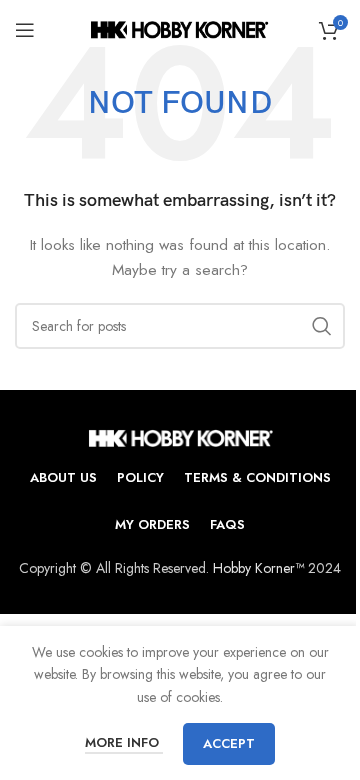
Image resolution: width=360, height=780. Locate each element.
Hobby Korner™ (258, 568)
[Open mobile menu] (25, 30)
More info (124, 742)
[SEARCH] (322, 326)
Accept (229, 743)
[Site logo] (180, 28)
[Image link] (180, 436)
